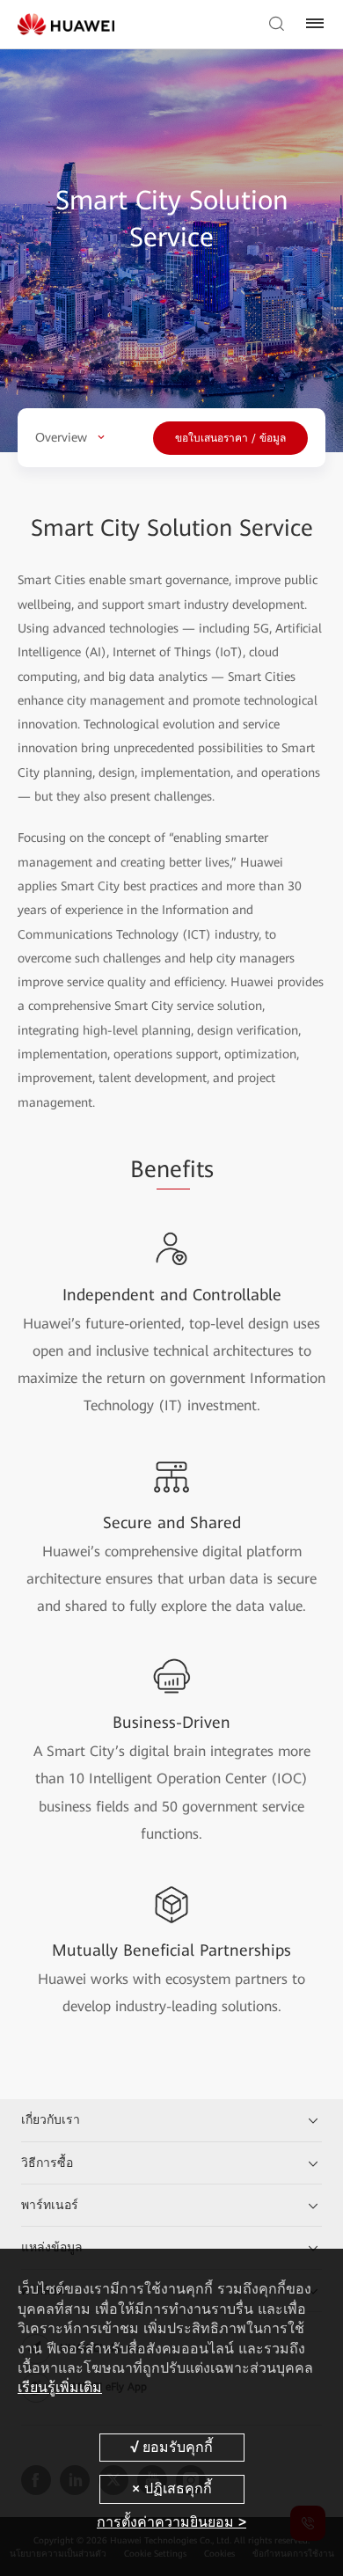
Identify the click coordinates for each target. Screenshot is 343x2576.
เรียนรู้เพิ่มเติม (60, 2387)
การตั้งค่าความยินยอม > (171, 2522)
